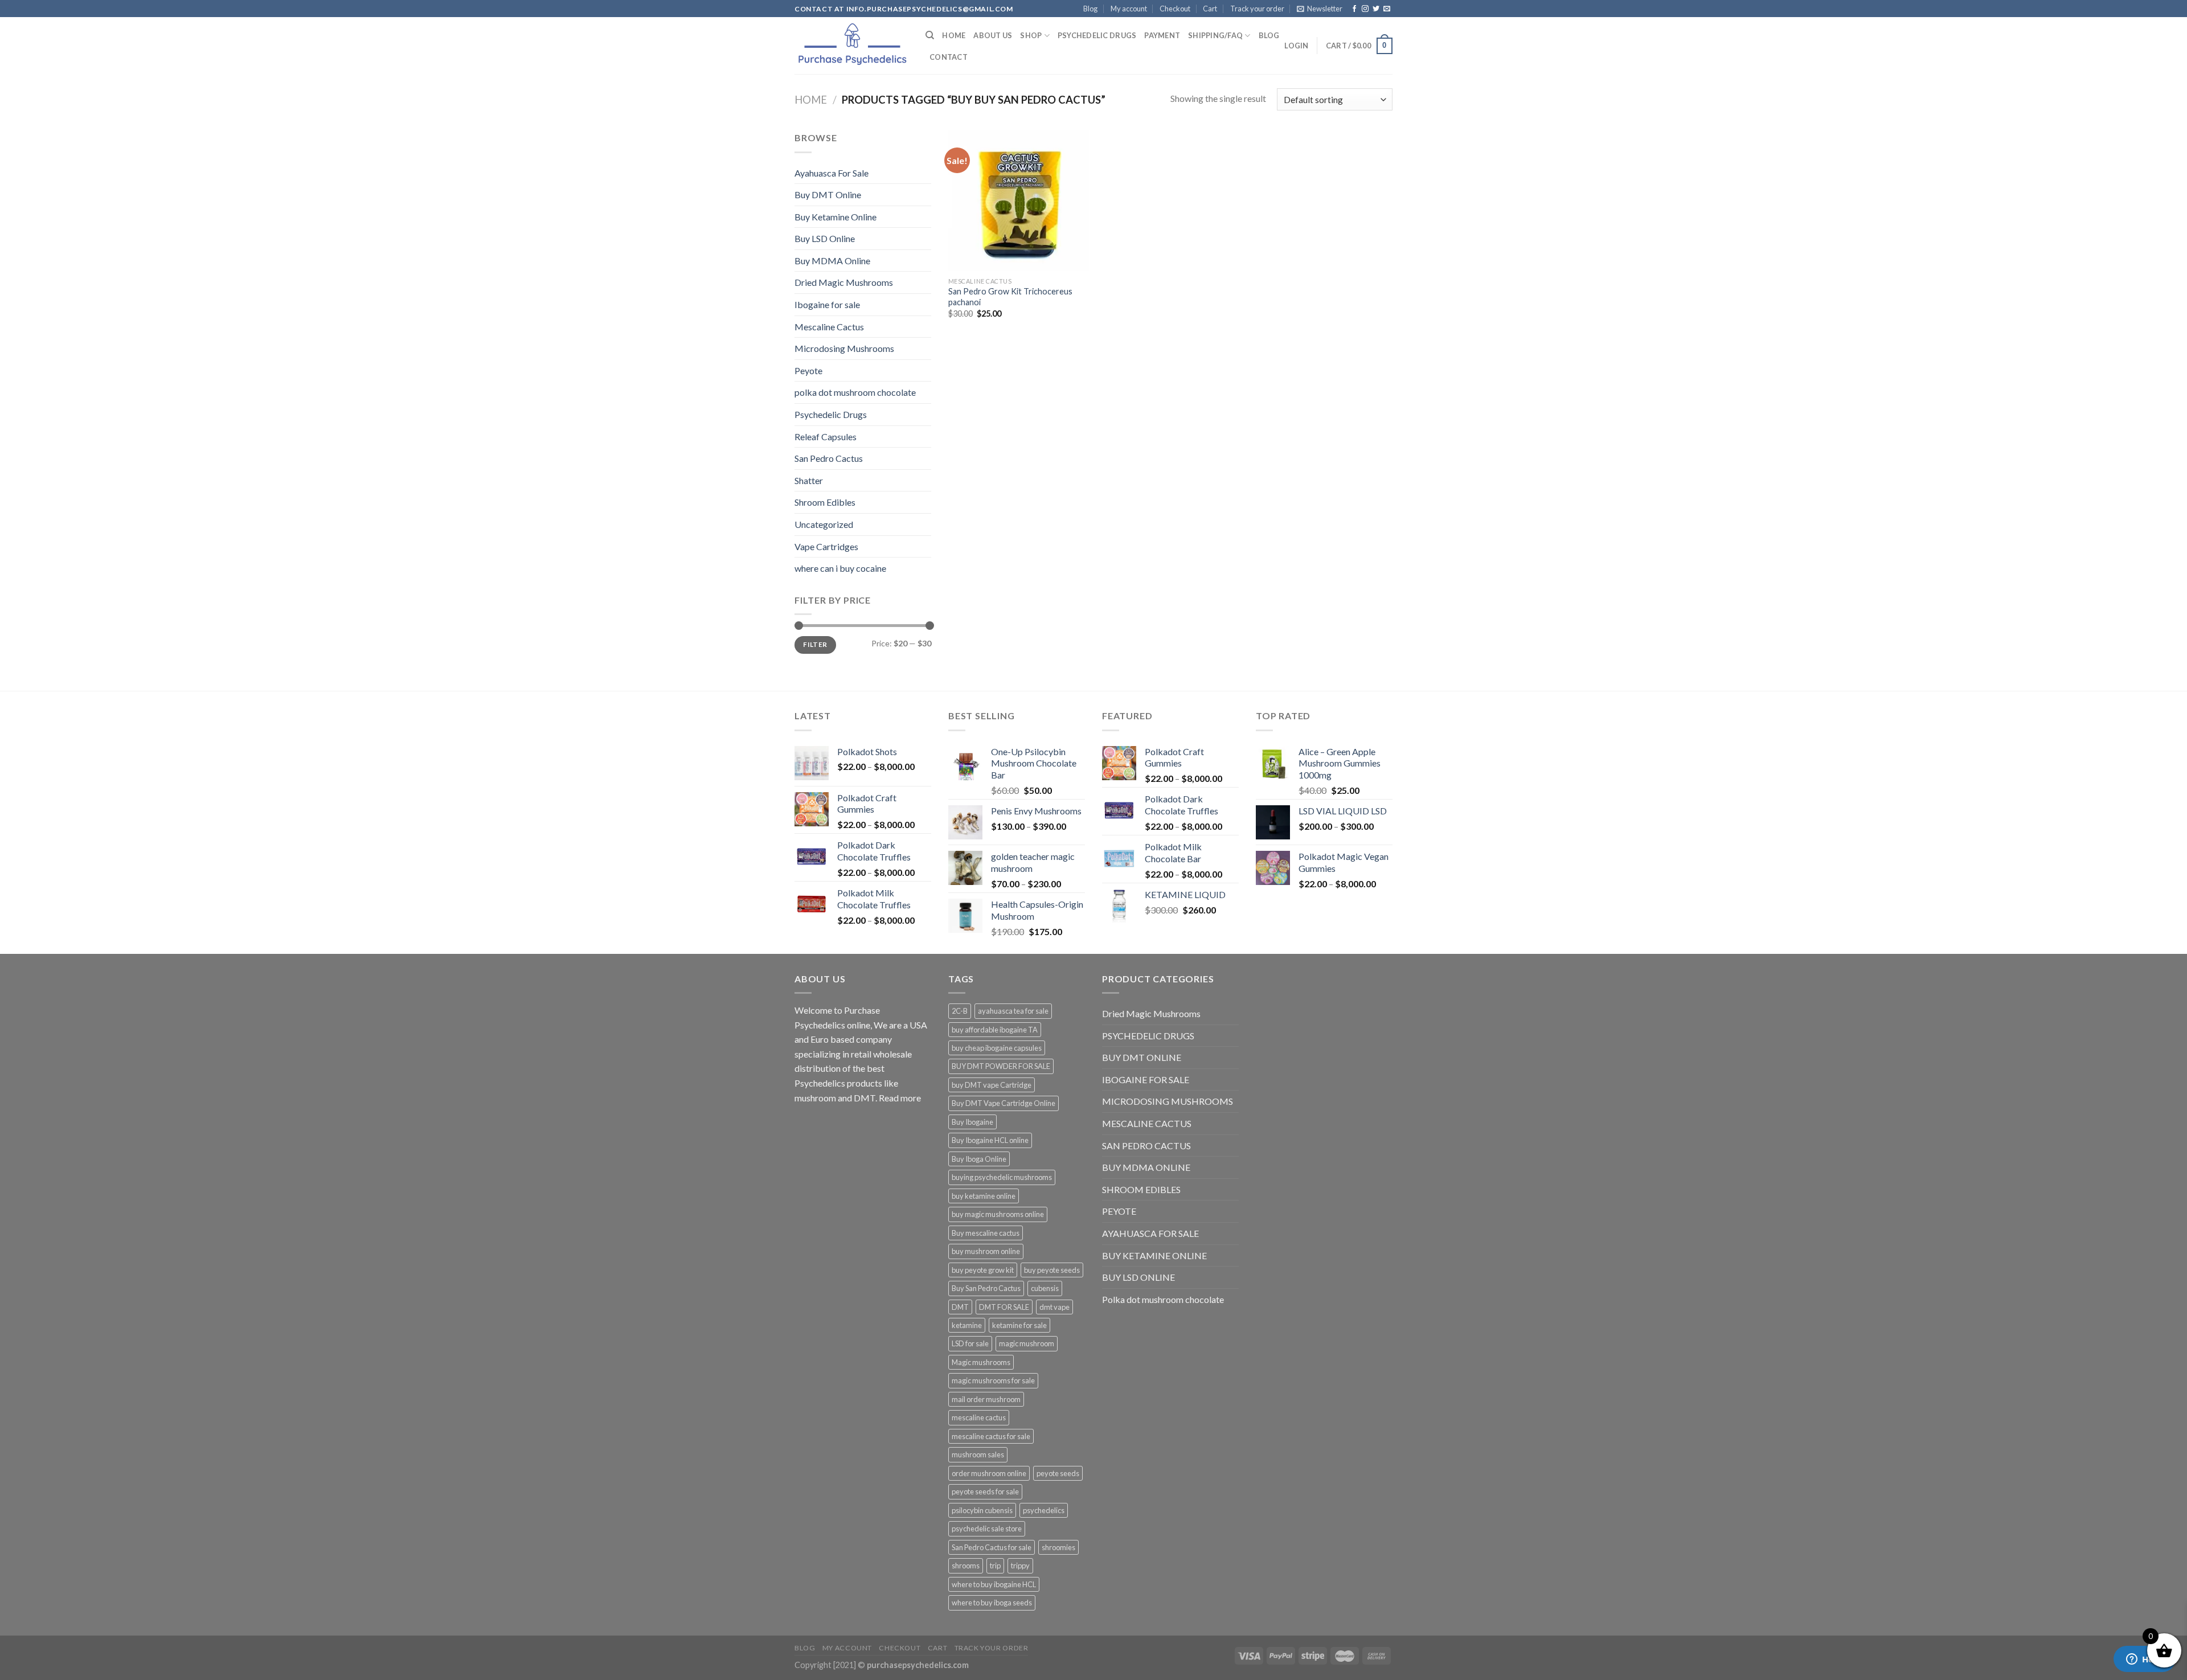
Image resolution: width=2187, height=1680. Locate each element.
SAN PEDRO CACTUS (1146, 1146)
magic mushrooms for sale (993, 1380)
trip (995, 1566)
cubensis (1045, 1288)
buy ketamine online (984, 1196)
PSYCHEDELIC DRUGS (1148, 1036)
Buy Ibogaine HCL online (990, 1140)
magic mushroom (1027, 1343)
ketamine (967, 1325)
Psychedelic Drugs (1097, 35)
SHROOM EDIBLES (1141, 1189)
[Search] (930, 35)
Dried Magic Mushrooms (844, 282)
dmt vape (1054, 1307)
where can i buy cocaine (840, 568)
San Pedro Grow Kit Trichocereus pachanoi (1010, 297)
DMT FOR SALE (1004, 1307)
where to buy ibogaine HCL (994, 1584)
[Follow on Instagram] (1365, 9)
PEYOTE (1119, 1211)
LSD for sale (970, 1343)
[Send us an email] (1387, 9)
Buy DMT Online (828, 194)
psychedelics (1044, 1510)
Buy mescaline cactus (986, 1233)
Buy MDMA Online (832, 261)
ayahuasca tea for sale (1013, 1011)
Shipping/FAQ (1215, 35)
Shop (1031, 35)
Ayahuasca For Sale (832, 173)
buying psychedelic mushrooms (1002, 1177)
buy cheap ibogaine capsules (997, 1048)
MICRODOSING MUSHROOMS (1168, 1101)
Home (954, 35)
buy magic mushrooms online (998, 1214)
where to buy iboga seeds (992, 1603)
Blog (1090, 9)
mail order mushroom (986, 1399)
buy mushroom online (986, 1251)
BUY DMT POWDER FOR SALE (1001, 1066)
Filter (815, 644)
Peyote (808, 370)
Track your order (1257, 9)
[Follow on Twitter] (1376, 9)
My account (1129, 9)
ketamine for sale (1019, 1325)
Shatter (809, 480)
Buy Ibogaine (972, 1122)
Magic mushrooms (981, 1362)
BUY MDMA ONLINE (1146, 1167)
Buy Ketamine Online (836, 217)
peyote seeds (1058, 1473)
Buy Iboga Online (979, 1159)
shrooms (966, 1566)
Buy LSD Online (825, 238)
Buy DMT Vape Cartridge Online (1004, 1103)
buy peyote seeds (1052, 1270)
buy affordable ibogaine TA (995, 1030)
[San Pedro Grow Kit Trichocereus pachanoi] (1019, 201)
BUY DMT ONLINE (1142, 1057)
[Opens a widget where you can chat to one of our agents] (2144, 1660)
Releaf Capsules (826, 437)
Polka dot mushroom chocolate (1163, 1299)
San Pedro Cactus (829, 458)
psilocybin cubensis (982, 1510)
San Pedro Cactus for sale (992, 1547)
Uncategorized (824, 524)
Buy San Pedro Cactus (986, 1288)
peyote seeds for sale (985, 1491)
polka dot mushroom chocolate (855, 392)
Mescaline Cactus (829, 327)
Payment (1162, 35)
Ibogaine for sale (827, 304)
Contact (949, 57)
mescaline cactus (979, 1417)
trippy (1020, 1566)
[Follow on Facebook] (1354, 9)
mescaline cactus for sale (991, 1436)
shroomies (1058, 1547)
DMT (960, 1307)
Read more (900, 1098)
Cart (1210, 9)
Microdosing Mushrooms (844, 348)
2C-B (960, 1011)
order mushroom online (989, 1473)
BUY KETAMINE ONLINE (1154, 1255)
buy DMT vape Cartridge (992, 1085)
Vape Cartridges (826, 546)
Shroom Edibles (825, 502)
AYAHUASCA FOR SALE (1150, 1233)
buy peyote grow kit (983, 1270)
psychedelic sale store (987, 1529)
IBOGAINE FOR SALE (1146, 1079)
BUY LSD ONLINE (1138, 1277)
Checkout (1175, 9)
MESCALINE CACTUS (1147, 1123)
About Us (993, 35)
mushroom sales (978, 1454)
